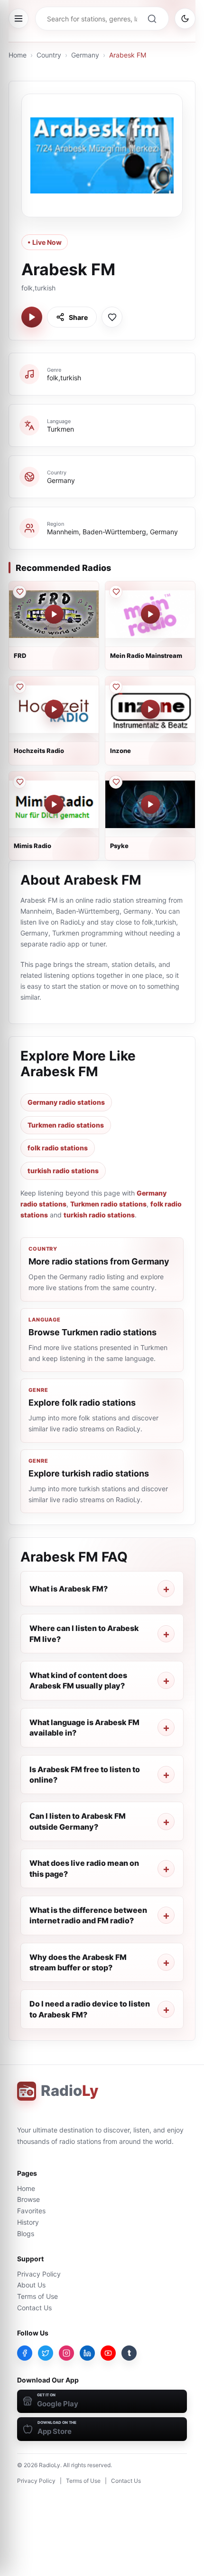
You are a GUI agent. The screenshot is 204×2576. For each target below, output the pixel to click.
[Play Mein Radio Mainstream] (150, 614)
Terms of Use (37, 2296)
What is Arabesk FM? (69, 1589)
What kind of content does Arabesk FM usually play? (78, 1680)
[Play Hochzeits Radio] (54, 709)
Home (18, 55)
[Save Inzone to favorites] (116, 687)
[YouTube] (108, 2353)
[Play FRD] (54, 614)
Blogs (26, 2233)
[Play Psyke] (150, 804)
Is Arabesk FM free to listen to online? (85, 1775)
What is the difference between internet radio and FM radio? (88, 1915)
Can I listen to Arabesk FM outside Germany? (78, 1821)
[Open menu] (19, 19)
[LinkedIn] (87, 2353)
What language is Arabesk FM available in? (84, 1727)
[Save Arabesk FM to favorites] (112, 317)
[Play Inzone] (150, 709)
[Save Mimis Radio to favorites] (19, 782)
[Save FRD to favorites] (19, 592)
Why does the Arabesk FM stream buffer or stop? (78, 1962)
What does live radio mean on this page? (84, 1868)
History (28, 2222)
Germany (85, 55)
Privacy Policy (39, 2274)
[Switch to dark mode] (185, 19)
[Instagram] (66, 2353)
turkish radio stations (63, 1171)
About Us (31, 2285)
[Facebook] (25, 2353)
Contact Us (34, 2308)
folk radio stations (58, 1148)
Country (49, 55)
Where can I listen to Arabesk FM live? (84, 1633)
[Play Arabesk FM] (32, 317)
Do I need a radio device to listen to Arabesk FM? (90, 2009)
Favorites (31, 2211)
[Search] (152, 19)
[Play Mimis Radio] (54, 804)
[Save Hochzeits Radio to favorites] (19, 687)
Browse (28, 2199)
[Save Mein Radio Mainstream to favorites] (116, 592)
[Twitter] (46, 2353)
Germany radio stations (66, 1102)
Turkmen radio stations (66, 1125)
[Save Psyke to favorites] (116, 782)
